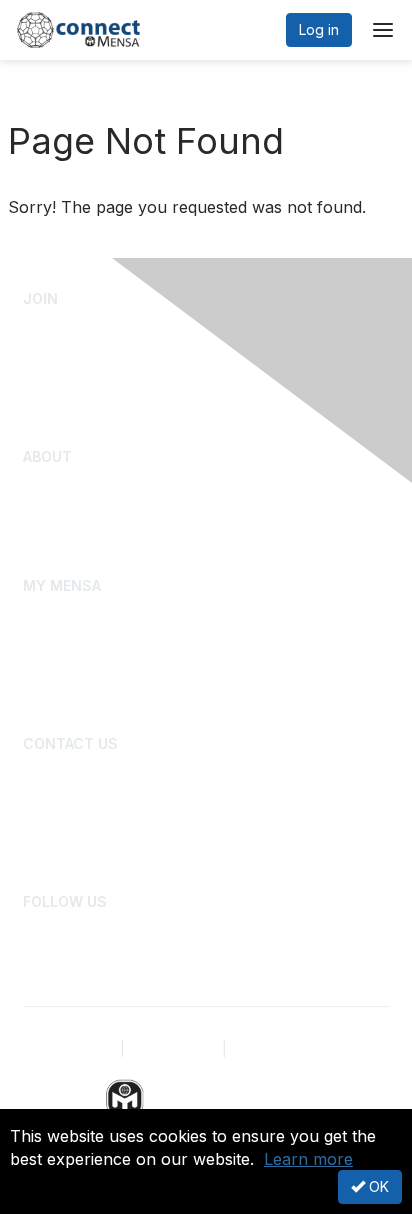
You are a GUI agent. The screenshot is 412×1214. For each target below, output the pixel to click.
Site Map (260, 1048)
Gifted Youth (63, 516)
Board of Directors (84, 772)
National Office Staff (88, 802)
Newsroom (58, 861)
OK (377, 1186)
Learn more (308, 1159)
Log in (319, 29)
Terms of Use (173, 1048)
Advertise (54, 831)
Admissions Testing (86, 328)
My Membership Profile (99, 614)
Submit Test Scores (87, 358)
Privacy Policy (69, 1048)
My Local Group (75, 644)
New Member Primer (90, 673)
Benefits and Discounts (98, 703)
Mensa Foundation (83, 545)
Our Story (54, 486)
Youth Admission (76, 387)
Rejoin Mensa (67, 417)
